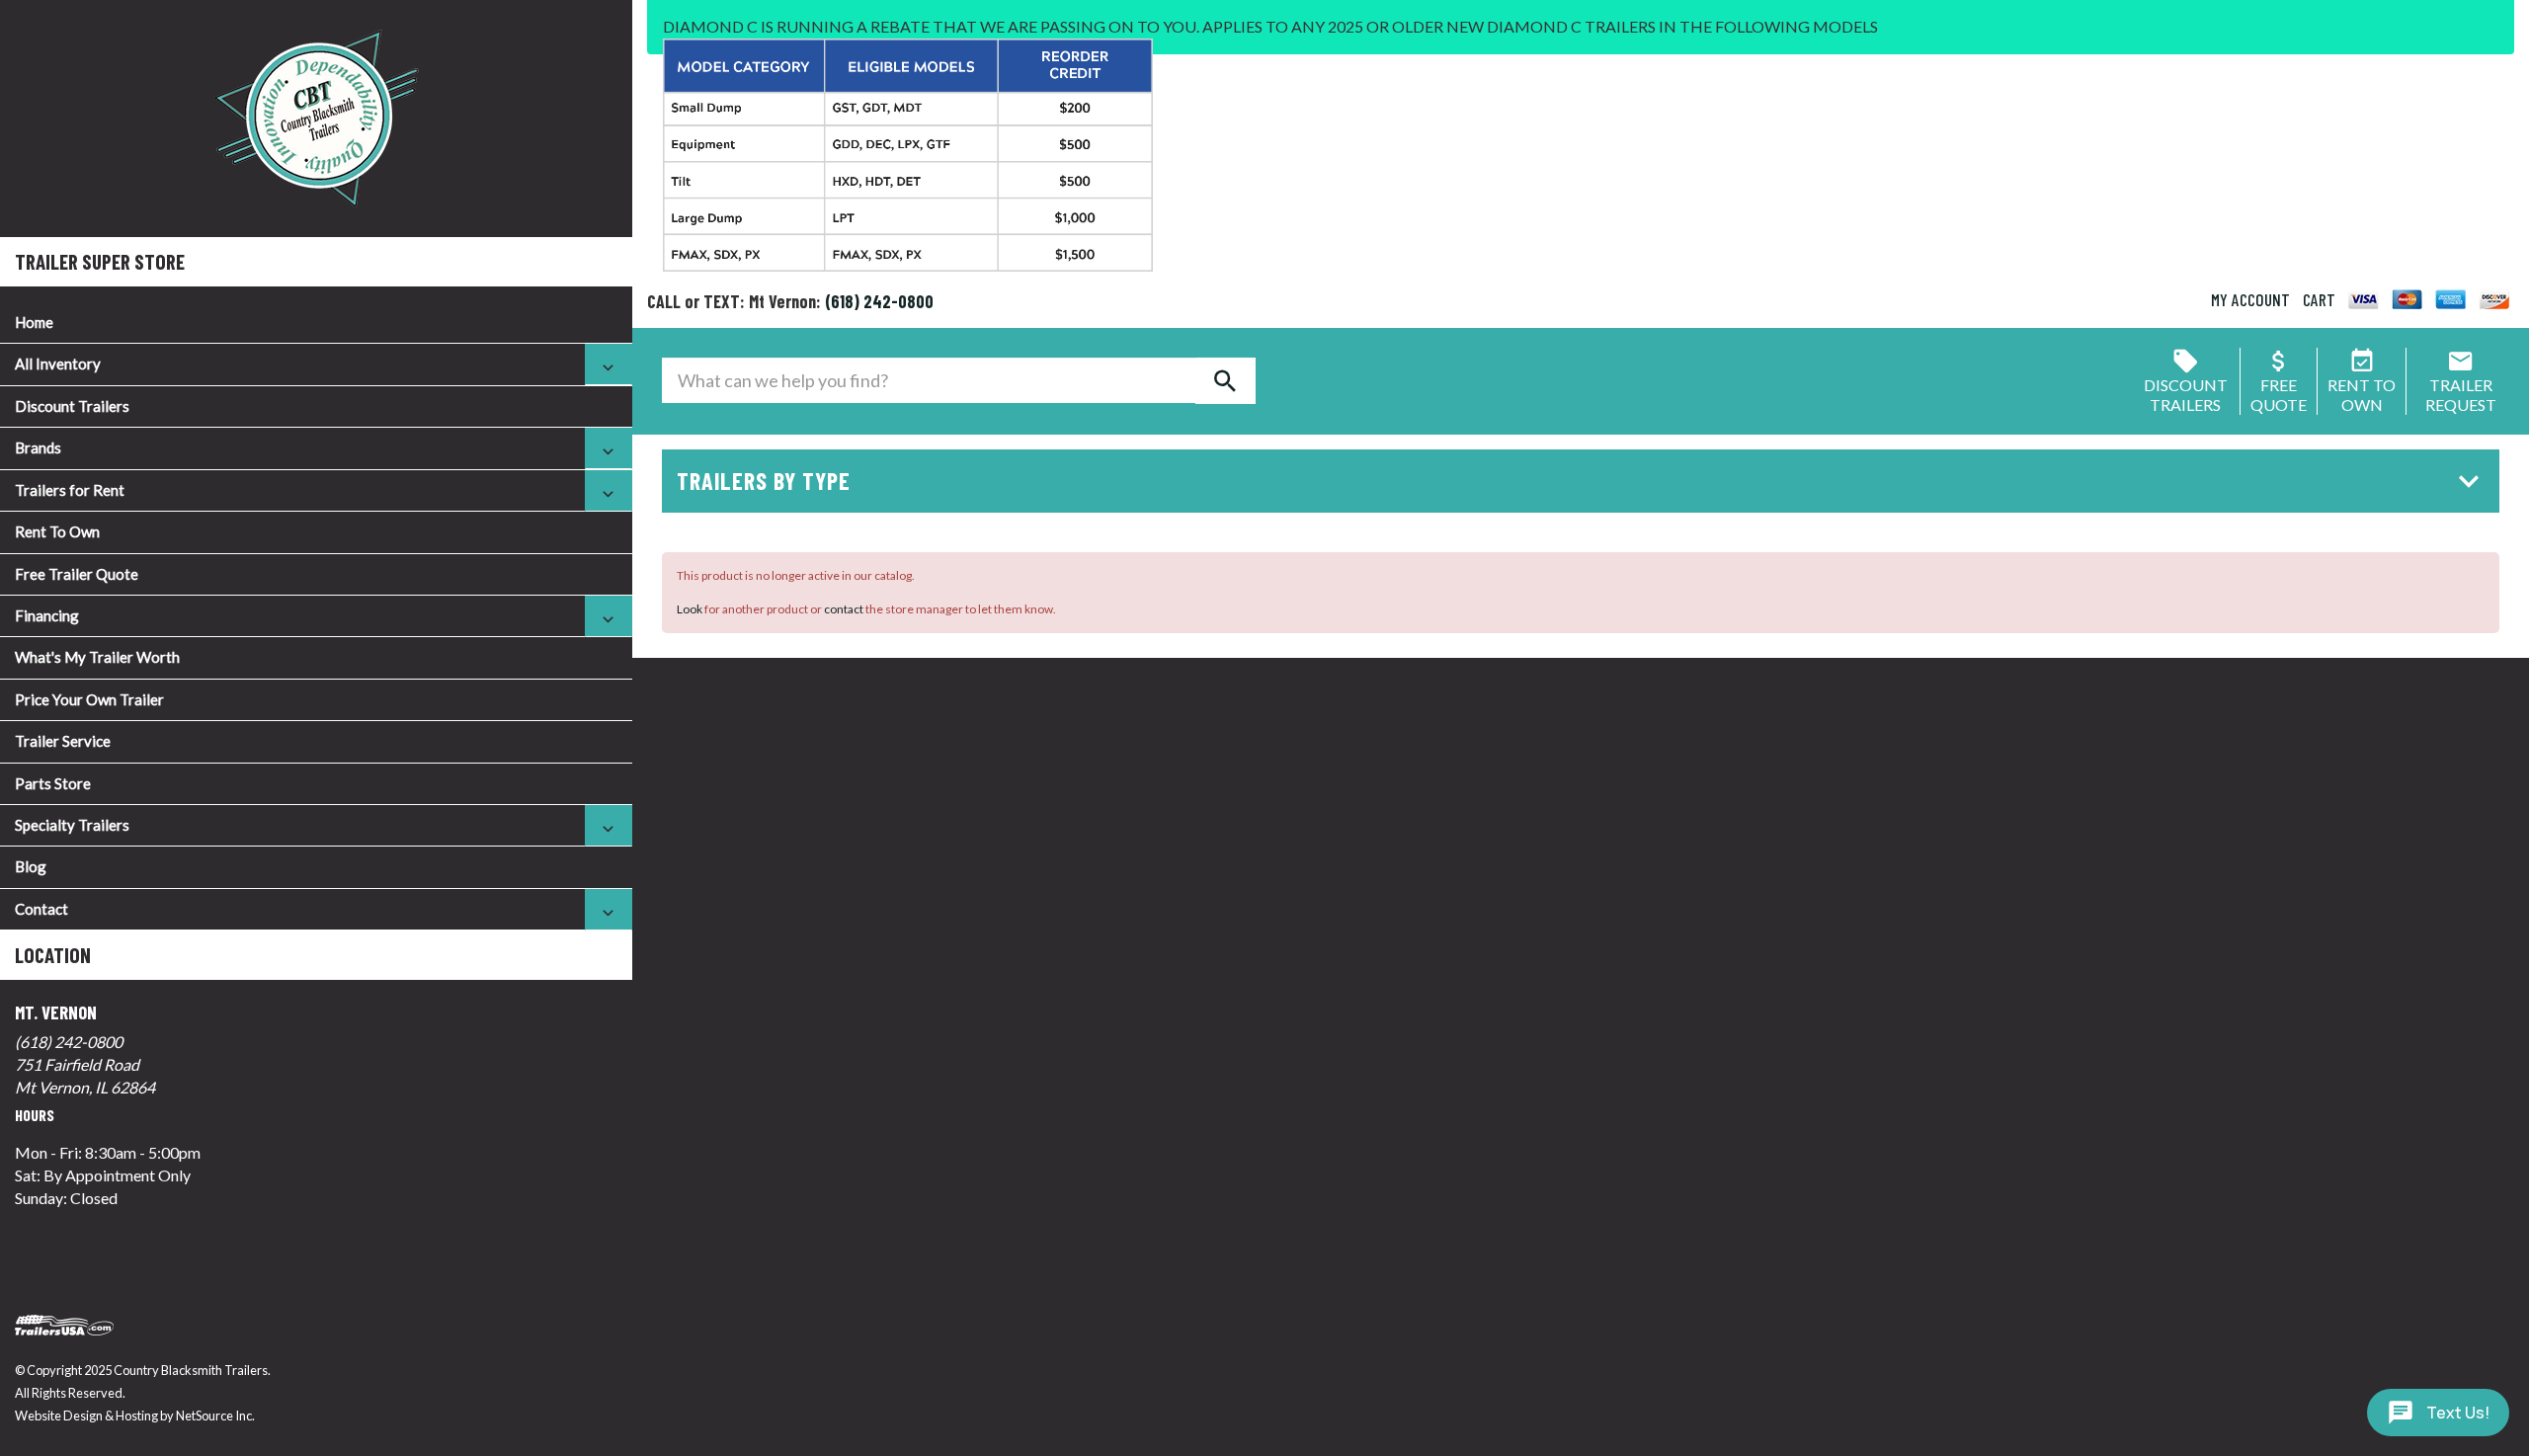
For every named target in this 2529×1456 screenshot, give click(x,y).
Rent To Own (57, 531)
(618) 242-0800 (69, 1042)
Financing (47, 615)
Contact (41, 909)
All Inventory (58, 364)
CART (2319, 299)
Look (690, 609)
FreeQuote (2279, 395)
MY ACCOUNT (2250, 299)
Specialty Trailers (72, 825)
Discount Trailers (72, 406)
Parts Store (53, 783)
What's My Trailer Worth (97, 657)
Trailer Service (63, 741)
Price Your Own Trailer (89, 699)
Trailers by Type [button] (764, 481)
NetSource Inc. (215, 1416)
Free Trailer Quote (77, 574)
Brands (38, 447)
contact (844, 609)
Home (34, 322)
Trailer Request (2461, 395)
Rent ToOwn (2362, 395)
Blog (31, 866)
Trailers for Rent (70, 490)
